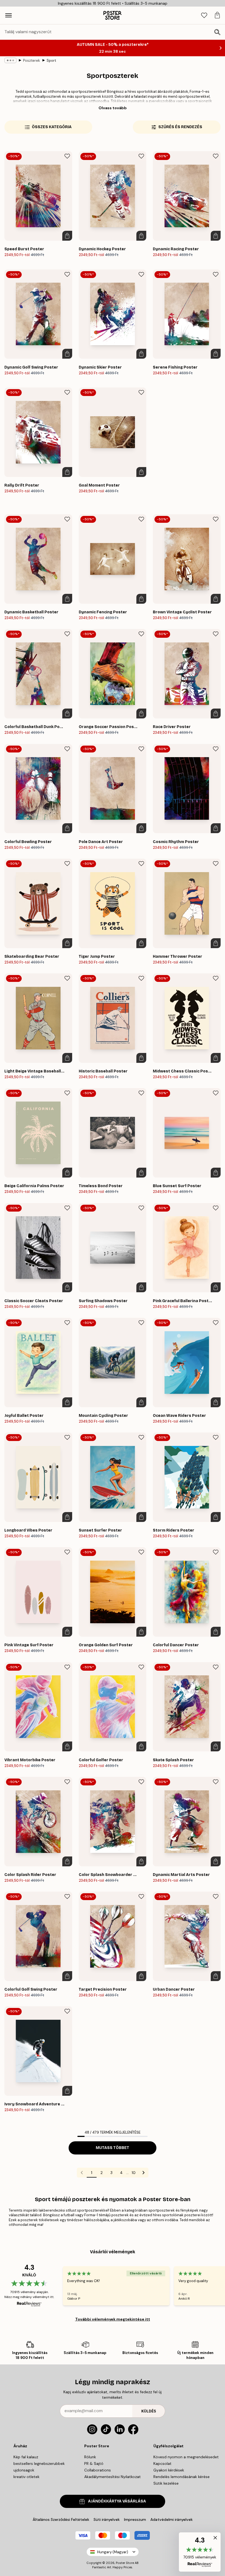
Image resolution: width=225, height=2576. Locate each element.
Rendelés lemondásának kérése (182, 2477)
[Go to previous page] (82, 2173)
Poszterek (32, 61)
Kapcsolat (162, 2463)
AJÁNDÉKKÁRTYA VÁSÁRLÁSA (117, 2501)
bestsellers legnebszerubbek (39, 2463)
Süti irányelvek (107, 2519)
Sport (51, 61)
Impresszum (135, 2519)
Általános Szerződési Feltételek (61, 2519)
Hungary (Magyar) (113, 2552)
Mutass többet (113, 2148)
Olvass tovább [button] (113, 108)
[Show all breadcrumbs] (10, 60)
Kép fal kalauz (26, 2457)
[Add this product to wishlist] (67, 156)
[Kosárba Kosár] (67, 236)
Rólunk (90, 2457)
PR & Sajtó (94, 2463)
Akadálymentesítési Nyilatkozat (113, 2477)
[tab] (204, 16)
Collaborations (98, 2470)
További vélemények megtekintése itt (113, 2319)
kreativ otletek (26, 2477)
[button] (200, 2552)
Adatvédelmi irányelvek (171, 2519)
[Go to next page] (144, 2173)
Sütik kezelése (166, 2483)
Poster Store (125, 2563)
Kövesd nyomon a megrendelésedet (186, 2457)
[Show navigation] (9, 15)
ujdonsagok (24, 2470)
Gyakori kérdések (169, 2470)
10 (134, 2173)
